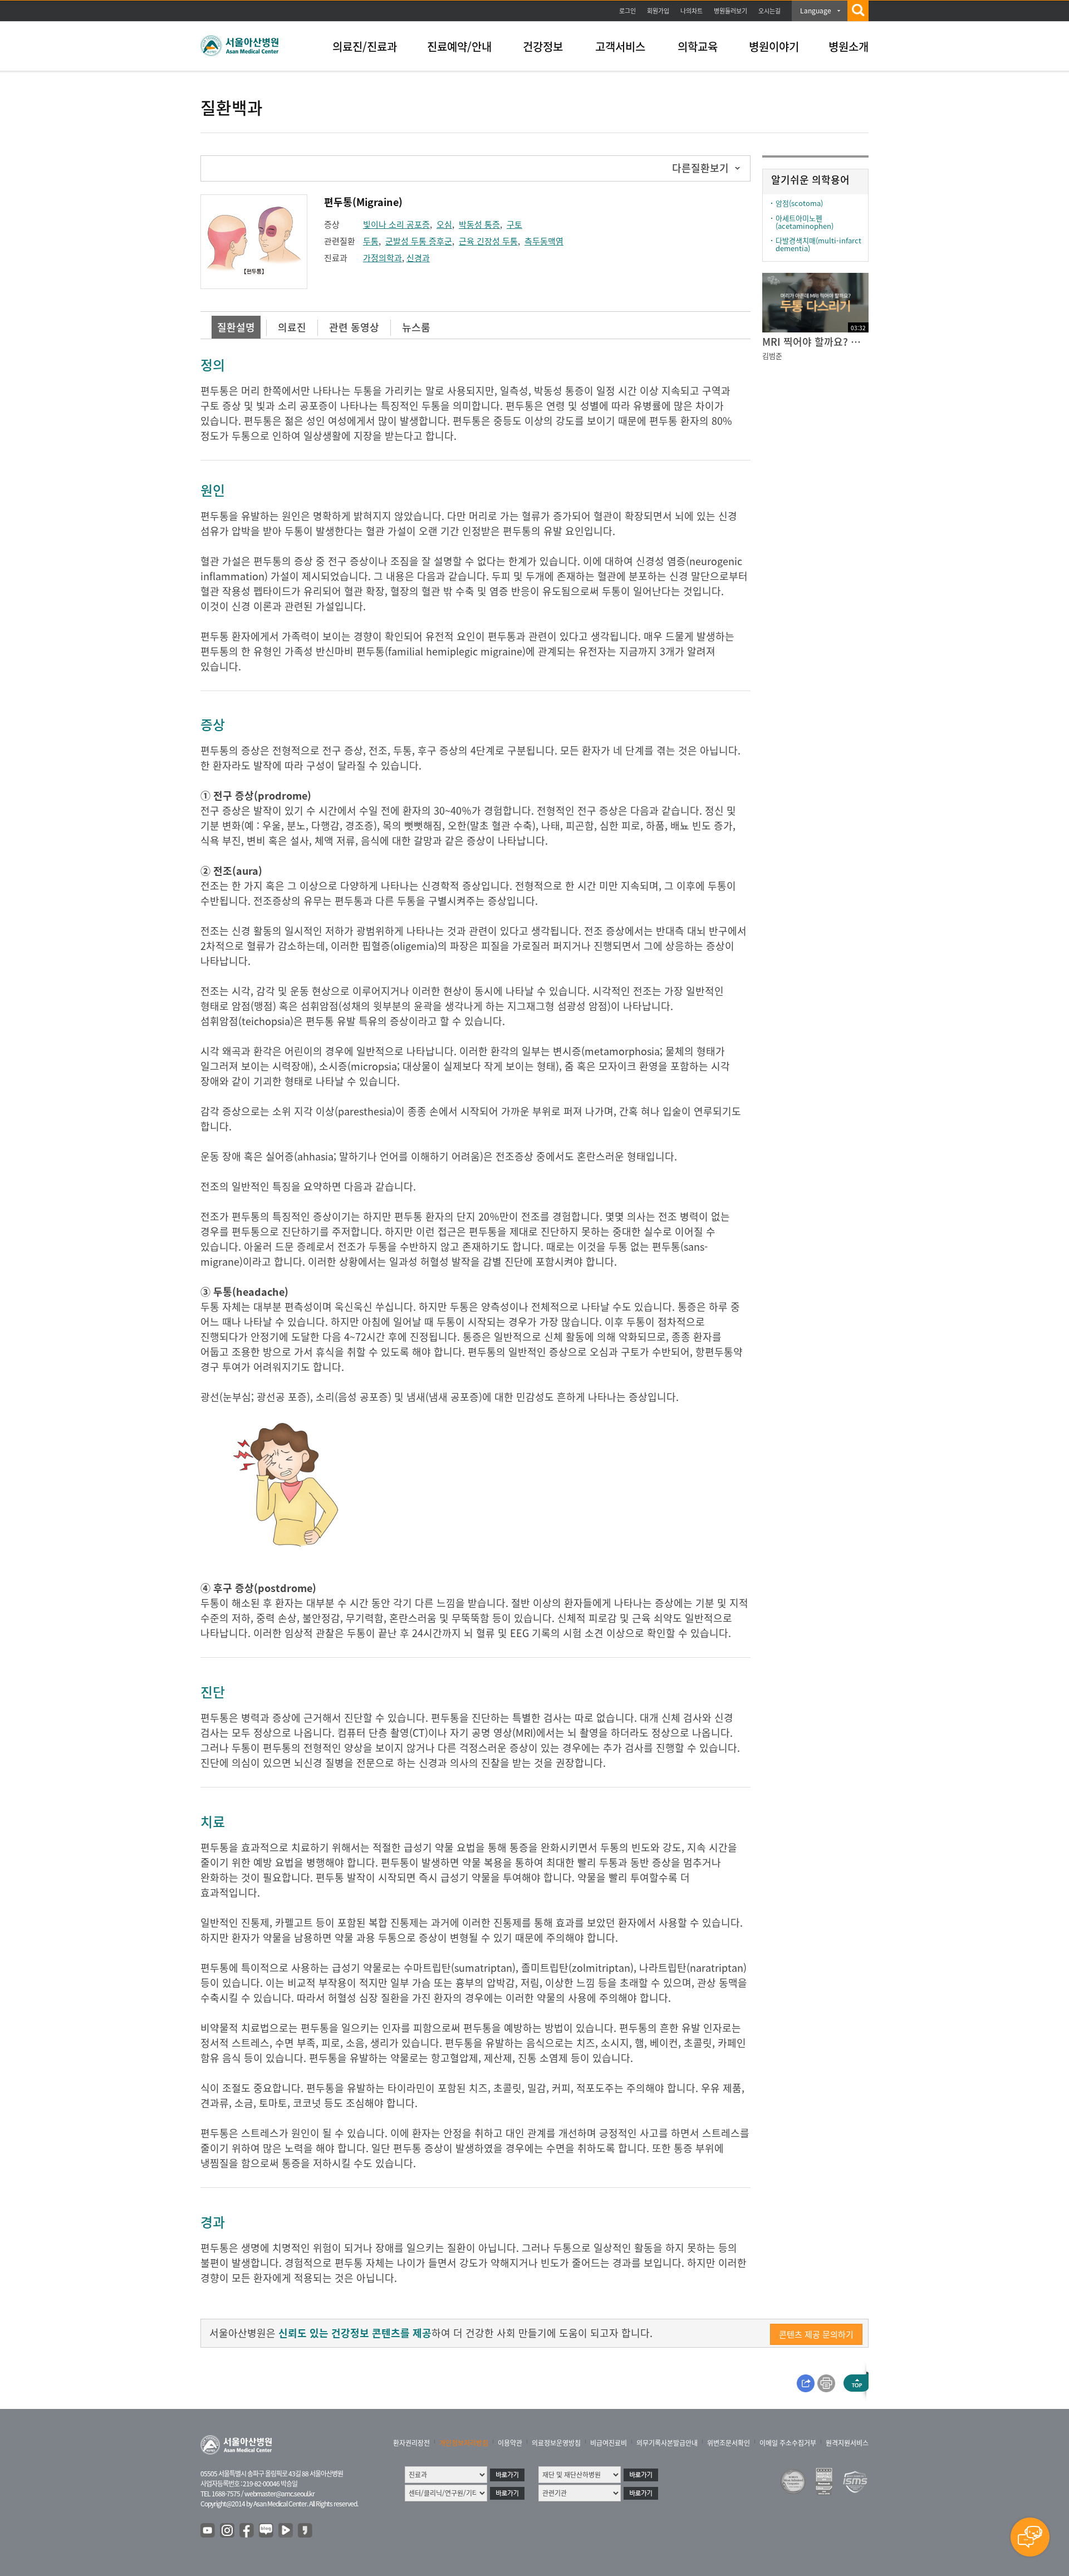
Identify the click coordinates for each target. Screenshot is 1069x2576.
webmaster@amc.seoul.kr (279, 2494)
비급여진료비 (609, 2443)
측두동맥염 (544, 241)
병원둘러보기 (730, 11)
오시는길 (769, 11)
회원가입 (658, 11)
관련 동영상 (354, 327)
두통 (371, 241)
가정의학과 (383, 258)
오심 (444, 224)
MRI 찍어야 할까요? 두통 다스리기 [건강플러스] (815, 342)
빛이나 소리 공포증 (396, 224)
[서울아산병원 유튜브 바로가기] (208, 2531)
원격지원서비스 (847, 2443)
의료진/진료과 (365, 46)
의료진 (292, 327)
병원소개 (849, 46)
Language (816, 11)
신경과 (418, 258)
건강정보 (543, 46)
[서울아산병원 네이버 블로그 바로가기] (267, 2531)
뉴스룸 (416, 327)
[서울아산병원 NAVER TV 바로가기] (286, 2531)
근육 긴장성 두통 (488, 241)
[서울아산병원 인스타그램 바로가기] (228, 2531)
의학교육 (698, 46)
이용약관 (510, 2443)
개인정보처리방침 (464, 2443)
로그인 (627, 11)
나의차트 (692, 11)
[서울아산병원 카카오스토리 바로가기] (306, 2531)
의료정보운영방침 (556, 2443)
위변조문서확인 (729, 2443)
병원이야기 (774, 46)
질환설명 (236, 327)
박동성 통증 (479, 224)
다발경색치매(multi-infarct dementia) (818, 244)
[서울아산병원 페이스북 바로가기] (247, 2531)
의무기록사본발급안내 (667, 2443)
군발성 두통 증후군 (419, 241)
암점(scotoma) (799, 203)
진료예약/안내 (459, 46)
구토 (514, 224)
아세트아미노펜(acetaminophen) (805, 222)
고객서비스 (620, 46)
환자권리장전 (411, 2443)
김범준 (772, 356)
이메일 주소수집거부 (788, 2443)
